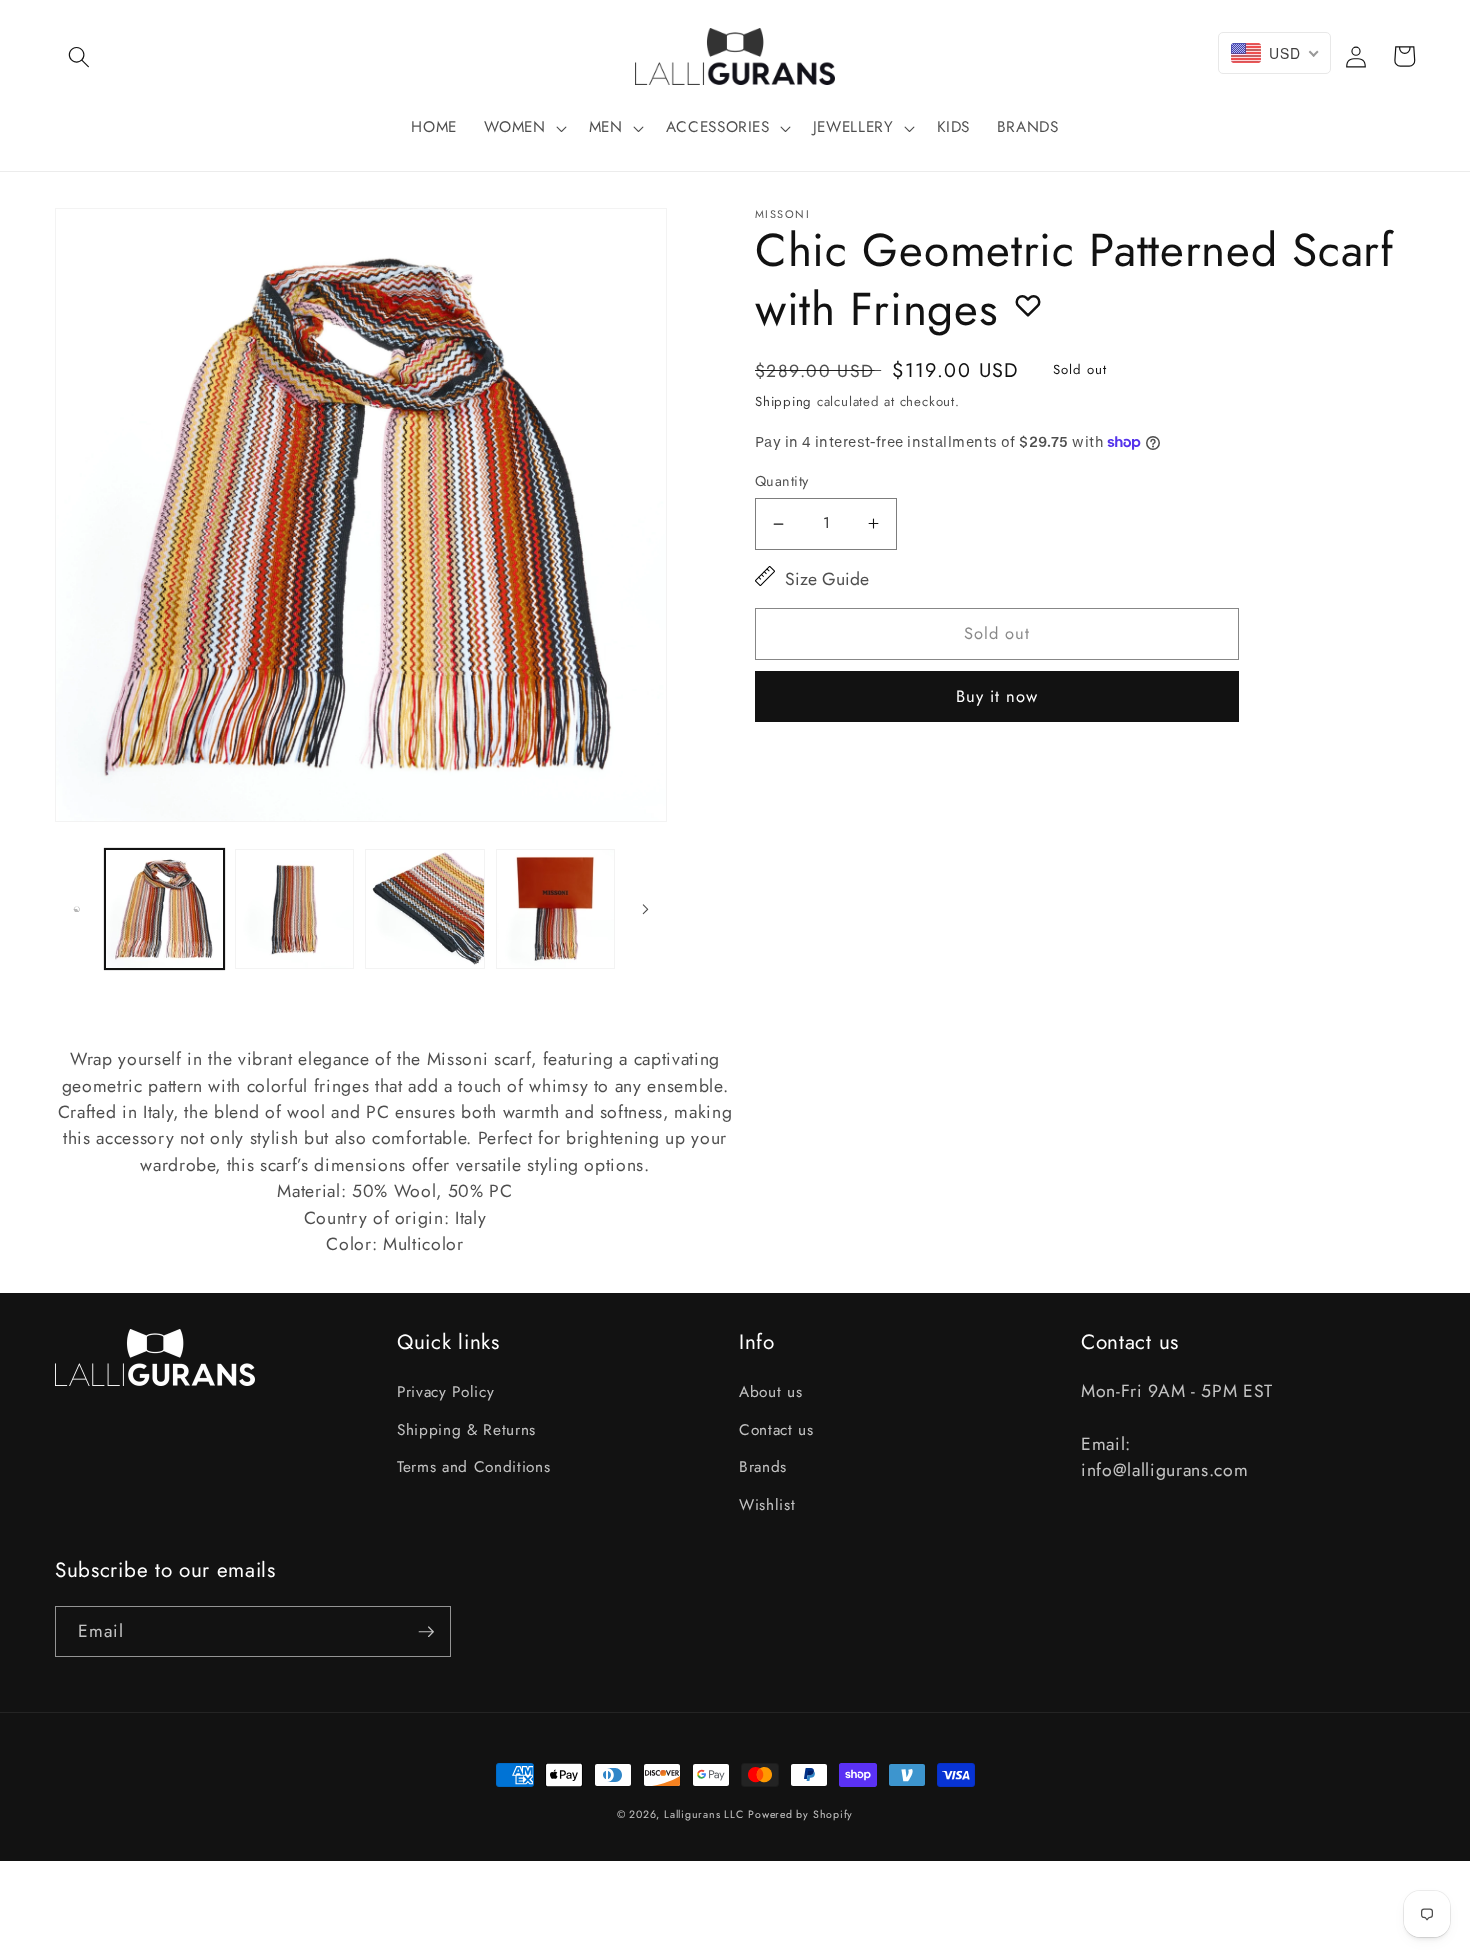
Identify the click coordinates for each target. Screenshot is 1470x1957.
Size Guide (827, 579)
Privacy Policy (445, 1392)
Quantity (782, 481)
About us (770, 1392)
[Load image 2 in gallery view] (294, 908)
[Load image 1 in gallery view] (164, 908)
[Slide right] (645, 909)
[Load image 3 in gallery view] (424, 908)
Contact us (776, 1430)
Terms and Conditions (473, 1467)
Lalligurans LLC (704, 1814)
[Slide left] (77, 909)
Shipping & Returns (466, 1430)
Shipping (783, 401)
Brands (763, 1467)
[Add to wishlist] (1028, 305)
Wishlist (767, 1505)
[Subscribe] (426, 1632)
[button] (79, 56)
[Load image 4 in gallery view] (555, 908)
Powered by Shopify (800, 1814)
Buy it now (997, 696)
